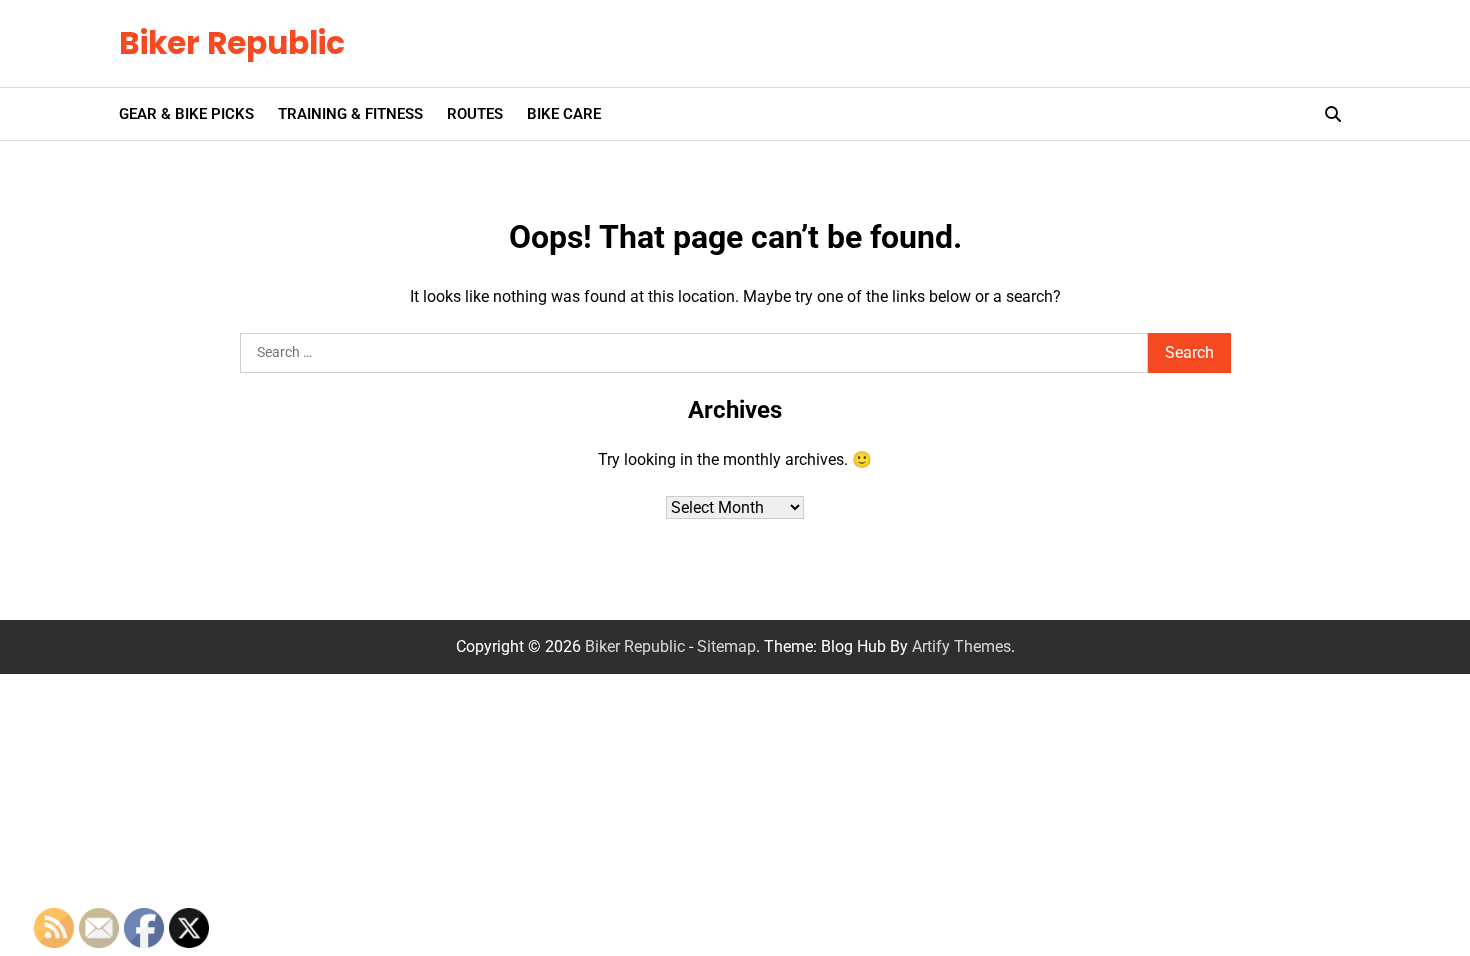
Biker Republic (232, 43)
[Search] (1333, 114)
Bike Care (564, 114)
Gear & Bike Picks (186, 114)
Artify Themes (961, 646)
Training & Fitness (350, 114)
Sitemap (726, 646)
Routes (475, 114)
